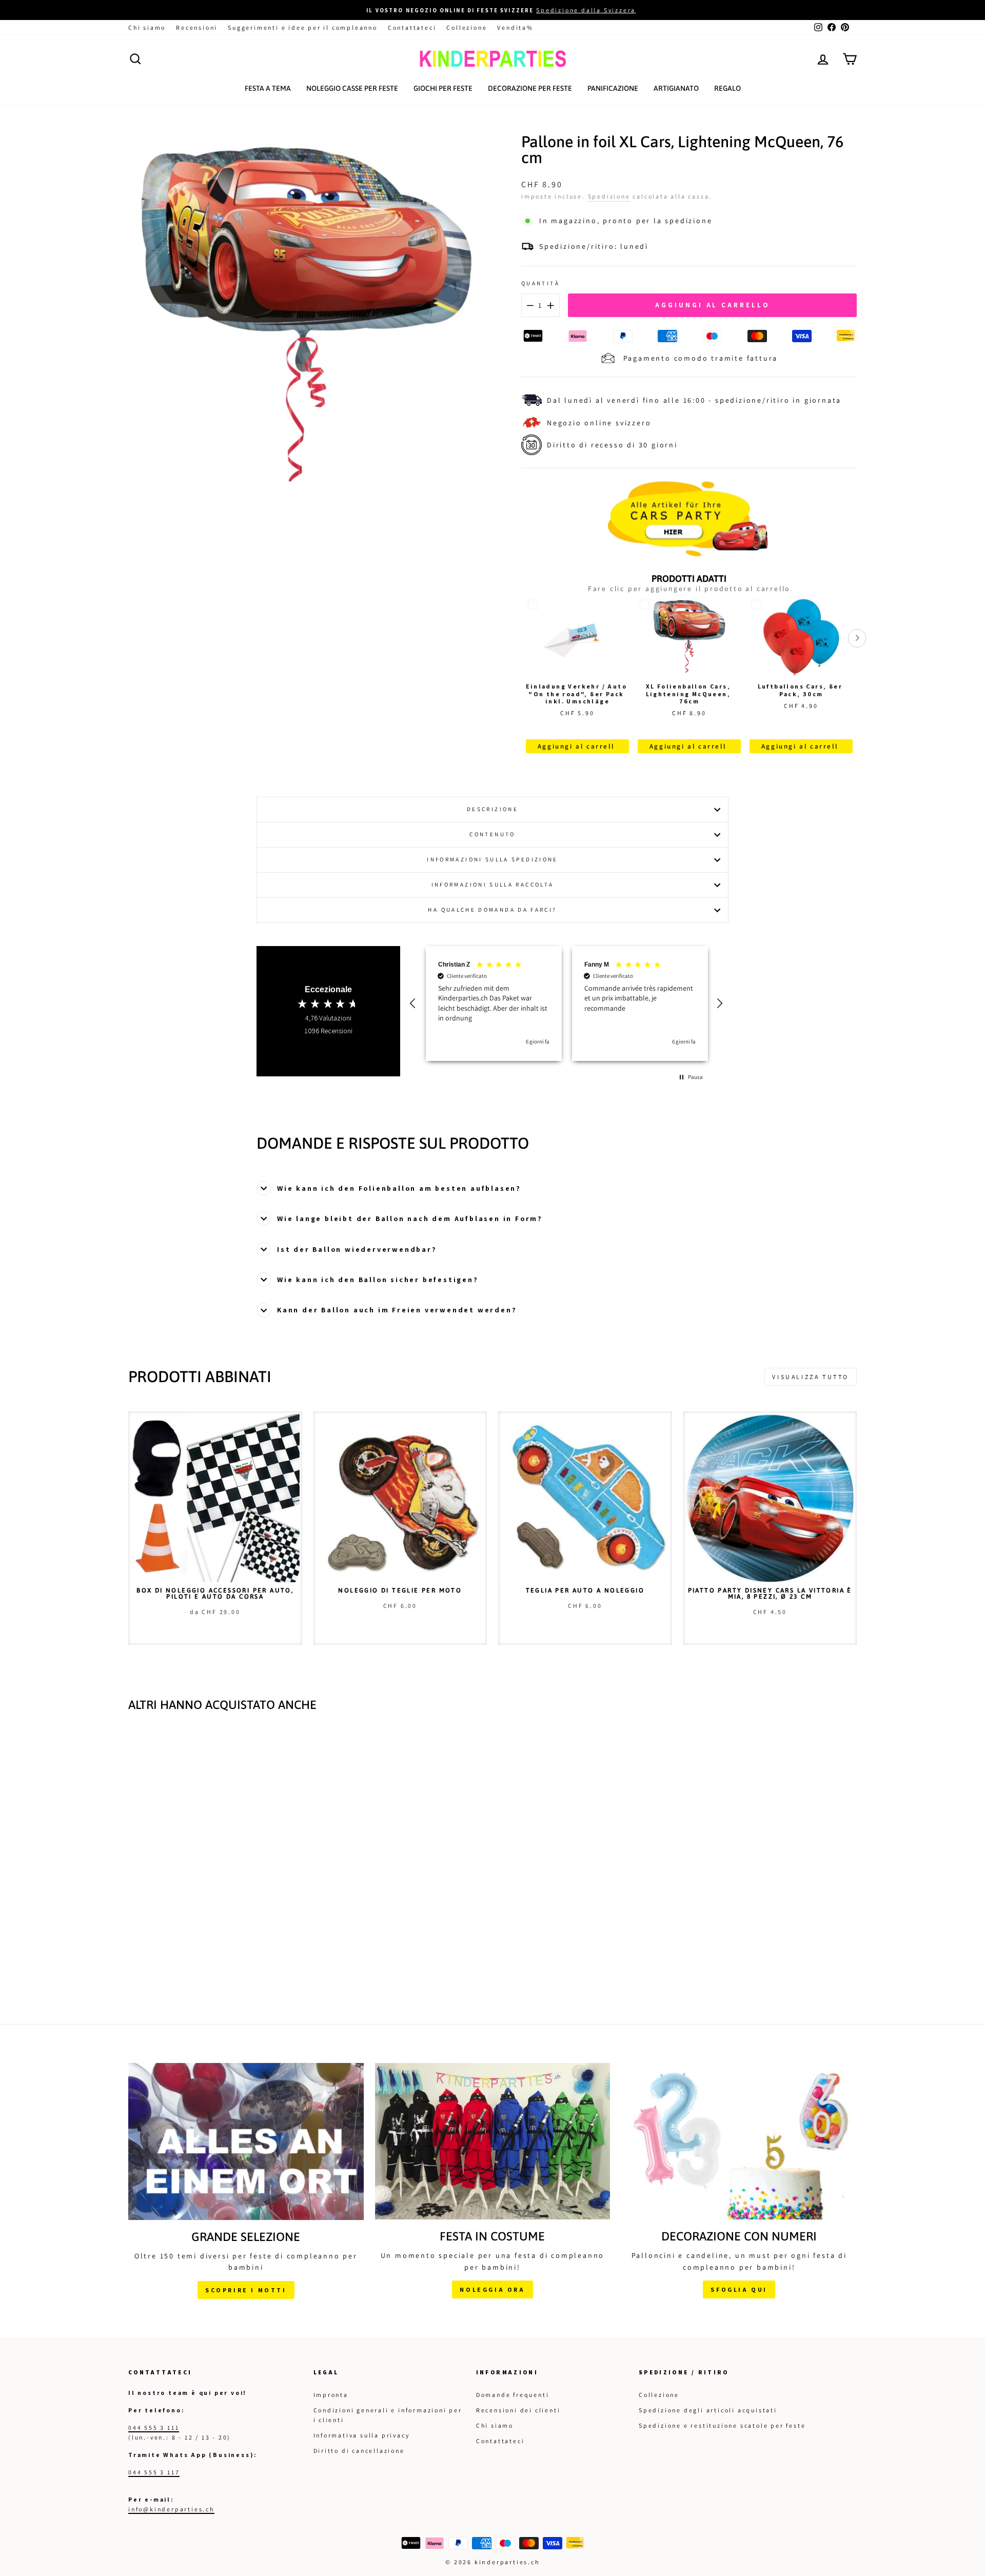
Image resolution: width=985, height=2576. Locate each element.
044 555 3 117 (154, 2472)
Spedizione (609, 196)
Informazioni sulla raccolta (493, 884)
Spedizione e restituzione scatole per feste (722, 2425)
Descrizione (493, 809)
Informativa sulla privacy (362, 2435)
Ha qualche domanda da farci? (492, 910)
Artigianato (676, 88)
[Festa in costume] (493, 2141)
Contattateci (412, 27)
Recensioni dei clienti (518, 2410)
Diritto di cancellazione (359, 2451)
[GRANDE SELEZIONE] (246, 2141)
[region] (567, 1004)
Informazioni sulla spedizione (492, 859)
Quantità (540, 283)
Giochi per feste (443, 88)
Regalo (727, 88)
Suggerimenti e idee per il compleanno (303, 27)
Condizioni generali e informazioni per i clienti (388, 2415)
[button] (414, 1004)
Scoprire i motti (246, 2290)
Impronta (331, 2395)
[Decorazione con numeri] (739, 2141)
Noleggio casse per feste (352, 88)
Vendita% (515, 27)
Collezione (467, 27)
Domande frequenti (513, 2395)
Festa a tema (268, 88)
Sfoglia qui (739, 2289)
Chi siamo (147, 27)
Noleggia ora (492, 2289)
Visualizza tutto (811, 1377)
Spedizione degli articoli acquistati (708, 2410)
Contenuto (492, 834)
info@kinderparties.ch (171, 2509)
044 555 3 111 (154, 2427)
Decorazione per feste (530, 88)
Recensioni (197, 27)
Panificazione (613, 88)
